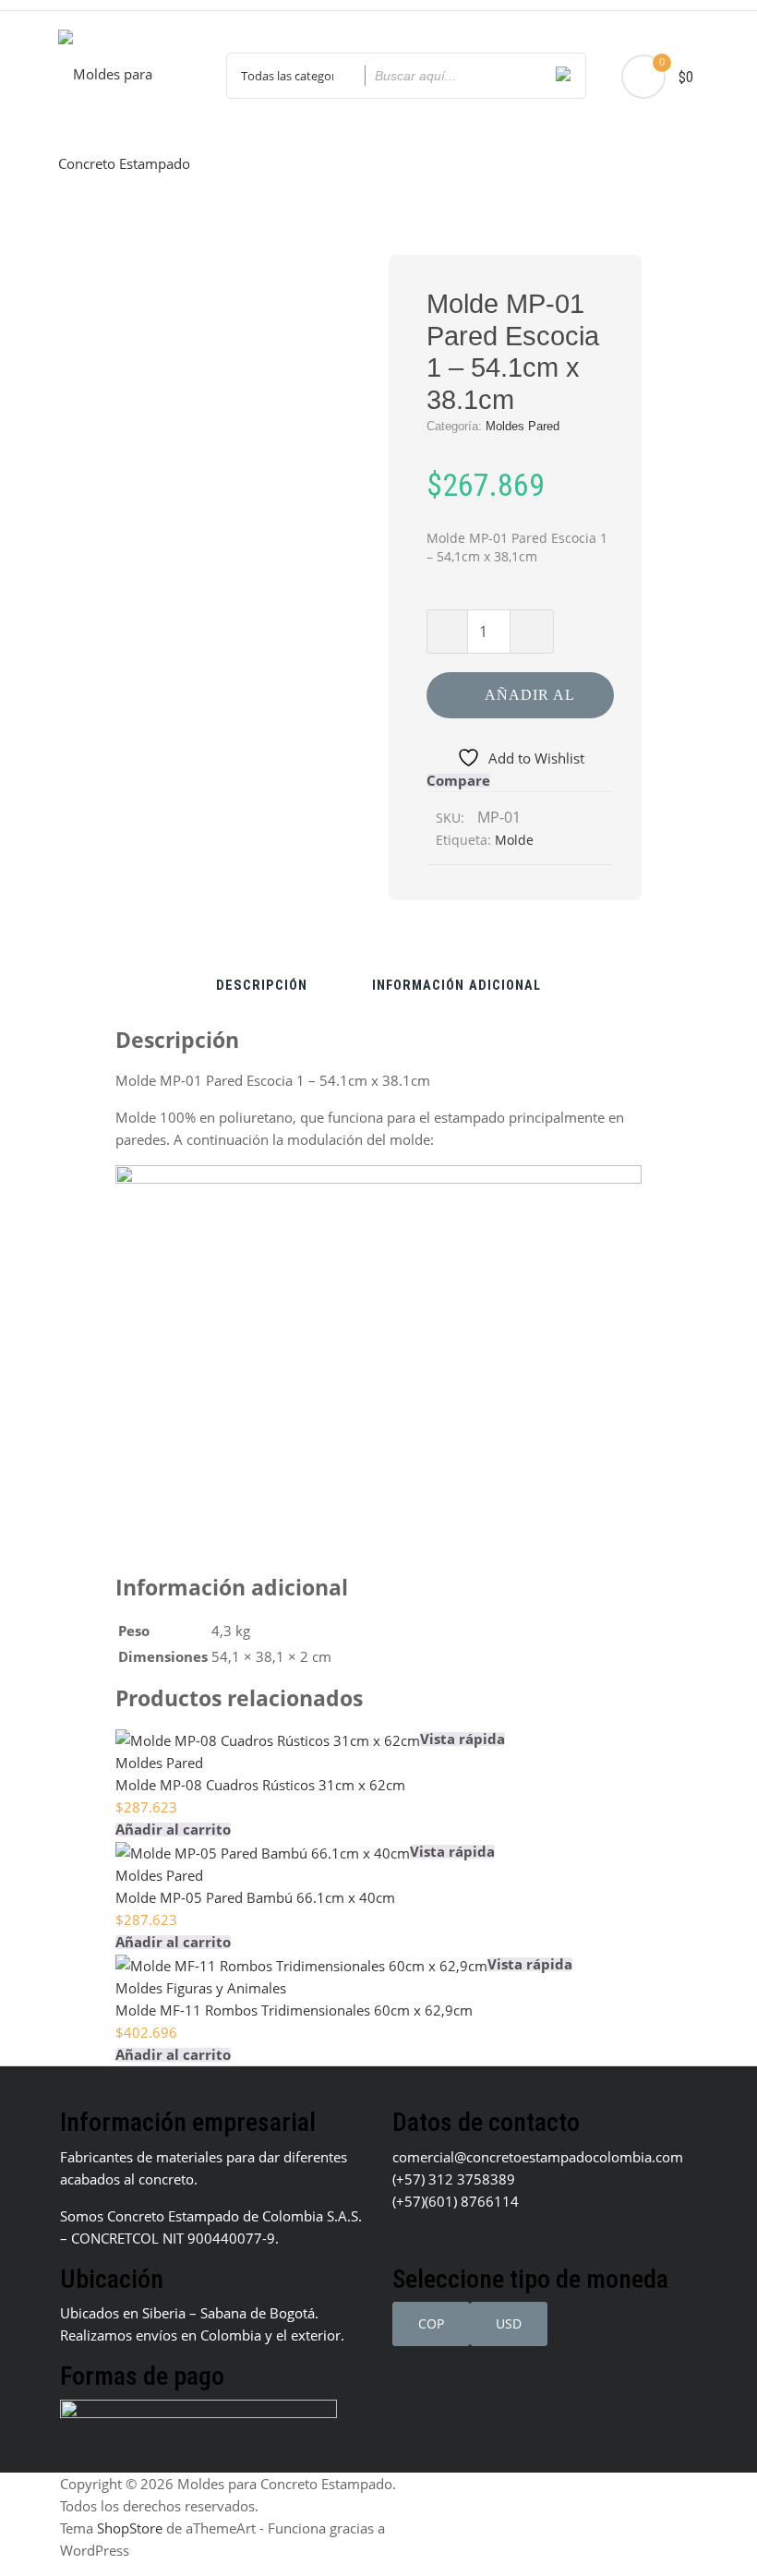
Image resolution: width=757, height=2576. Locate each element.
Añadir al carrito (530, 703)
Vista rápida (463, 1739)
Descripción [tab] (262, 987)
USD (509, 2323)
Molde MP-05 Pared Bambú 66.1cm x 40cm (255, 1897)
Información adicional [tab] (457, 987)
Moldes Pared (523, 426)
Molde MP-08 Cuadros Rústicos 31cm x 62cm (260, 1785)
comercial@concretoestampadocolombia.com (538, 2157)
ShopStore (130, 2528)
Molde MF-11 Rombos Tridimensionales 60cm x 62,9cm (294, 2010)
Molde (514, 840)
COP (431, 2323)
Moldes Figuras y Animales (201, 1988)
